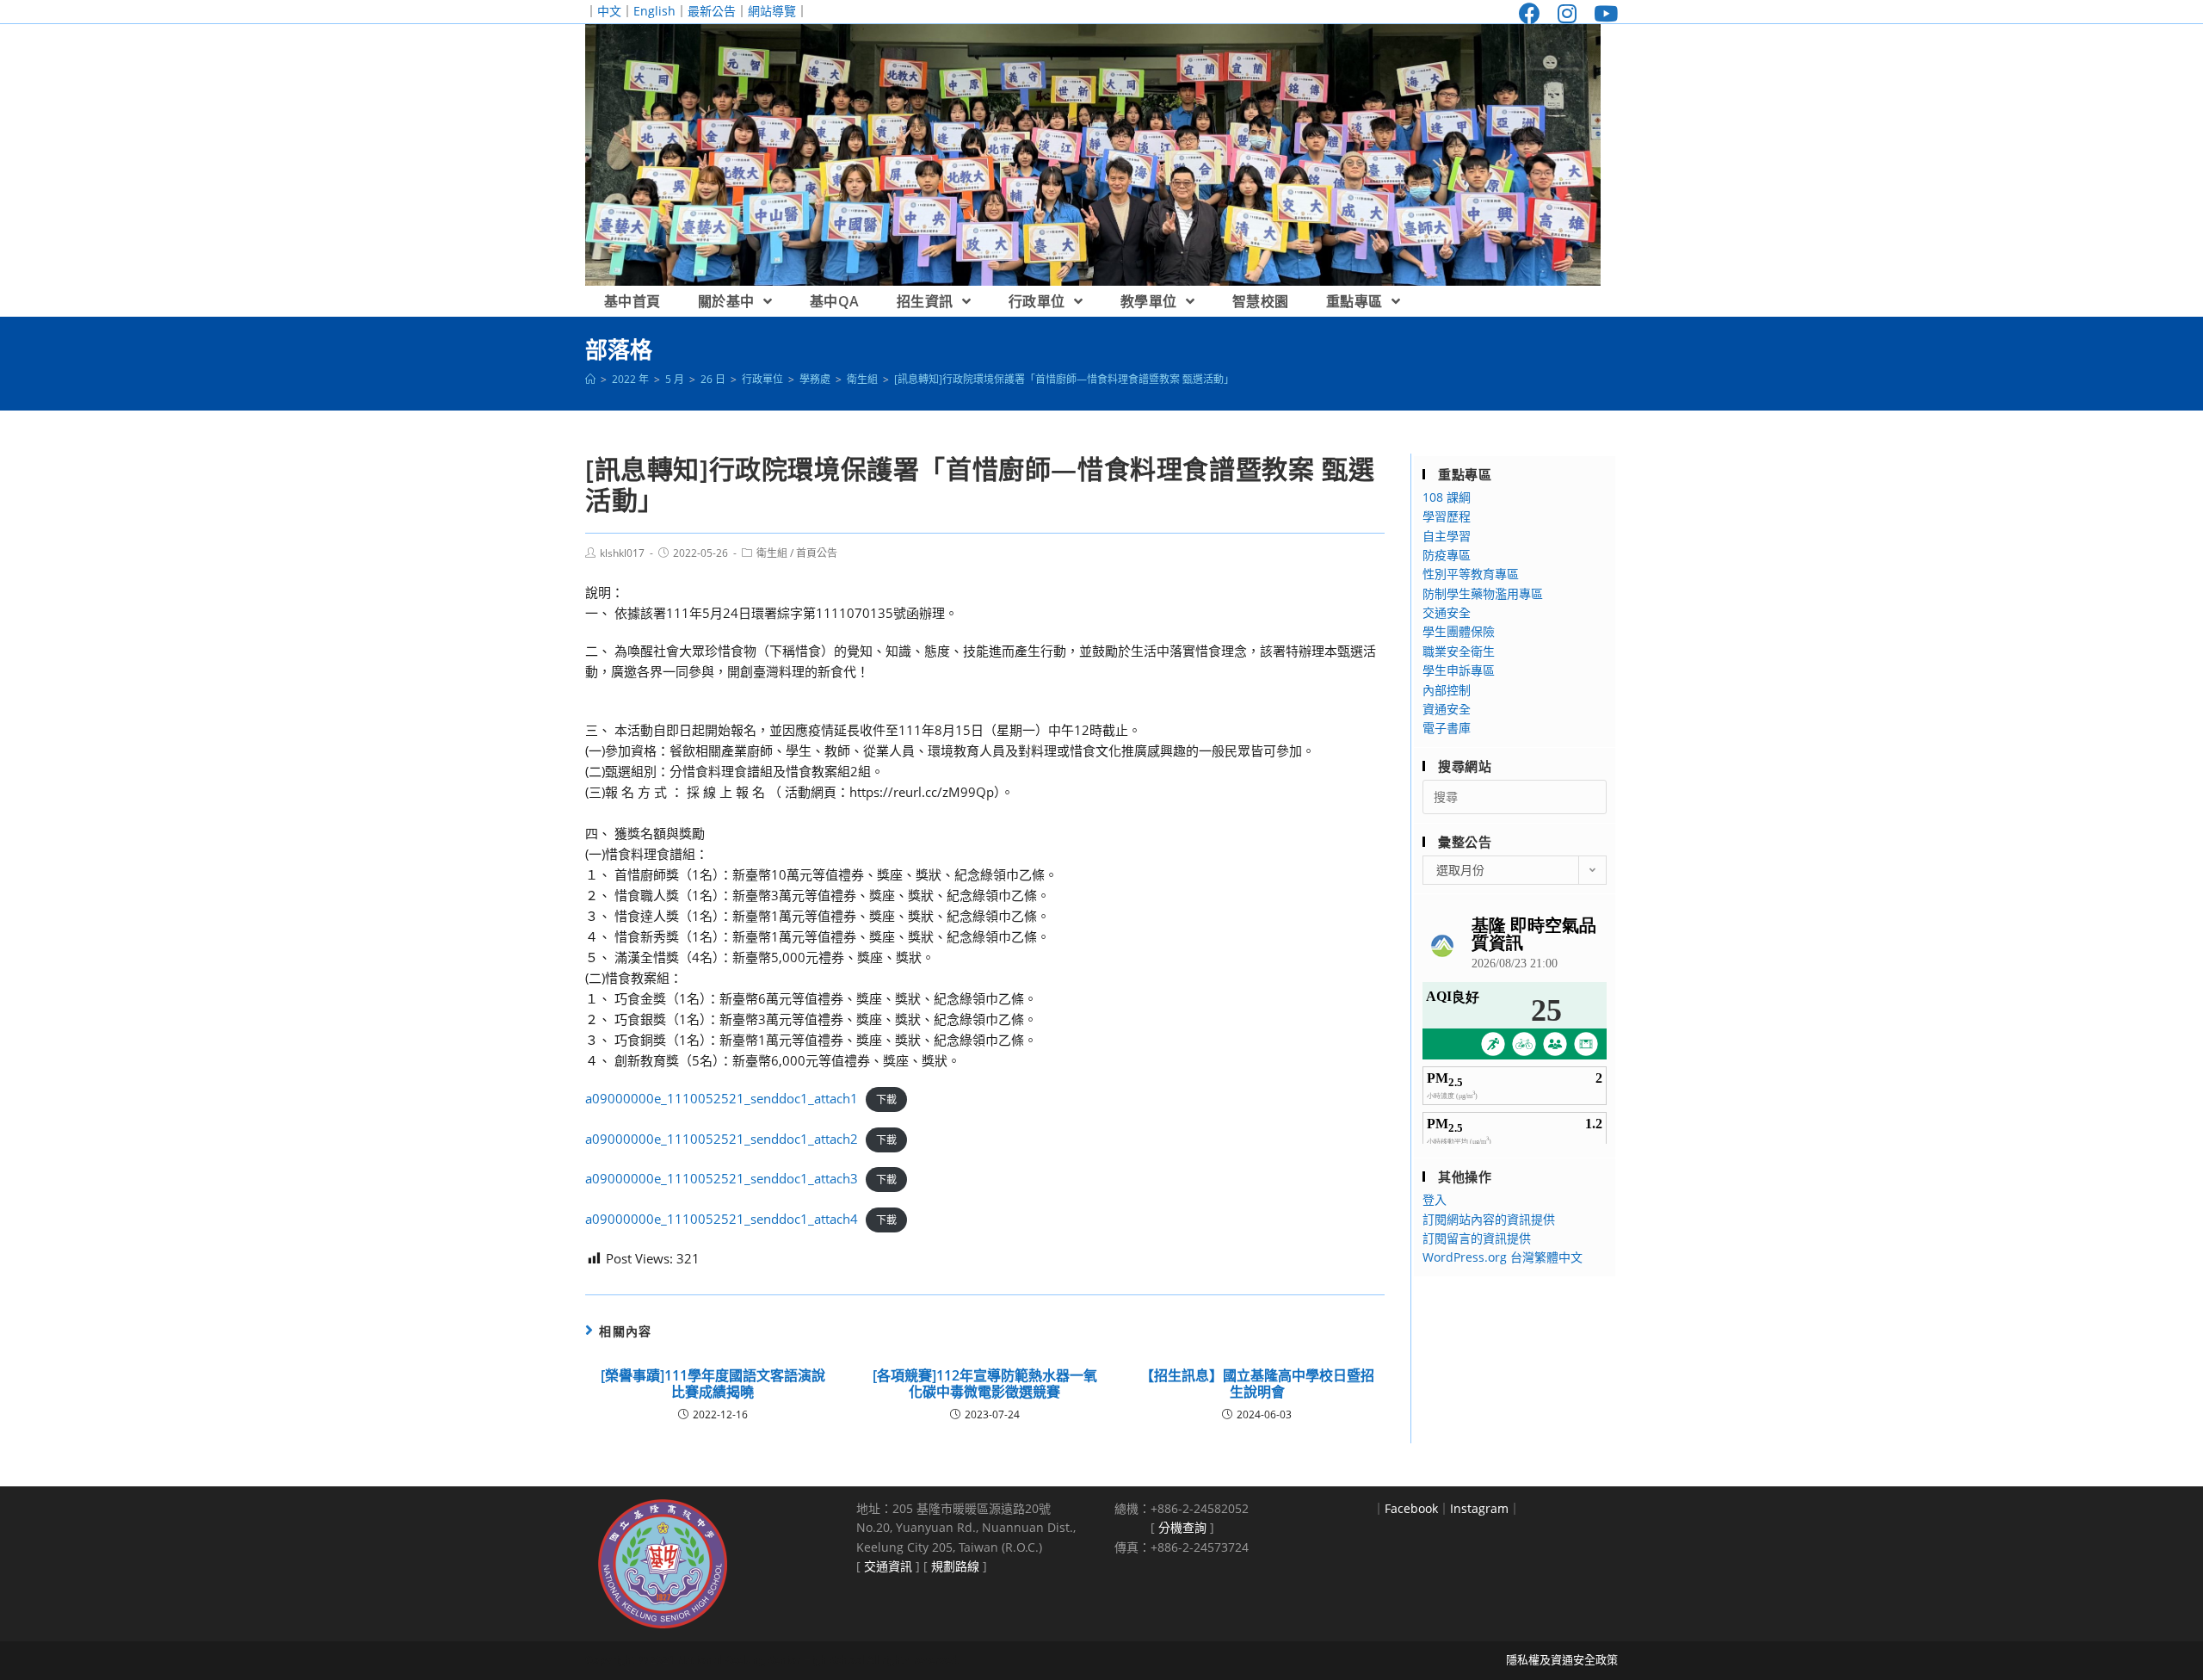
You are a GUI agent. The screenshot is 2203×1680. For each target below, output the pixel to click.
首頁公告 (817, 553)
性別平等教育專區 (1471, 574)
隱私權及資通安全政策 (1562, 1659)
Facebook (1411, 1508)
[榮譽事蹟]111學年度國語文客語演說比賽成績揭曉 (713, 1384)
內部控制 (1447, 690)
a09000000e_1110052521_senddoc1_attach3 (722, 1178)
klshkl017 (622, 553)
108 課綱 (1447, 497)
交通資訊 (888, 1566)
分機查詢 (1182, 1527)
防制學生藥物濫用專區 (1483, 593)
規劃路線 (955, 1566)
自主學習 (1447, 536)
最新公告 (712, 11)
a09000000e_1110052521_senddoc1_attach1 (722, 1098)
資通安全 (1447, 709)
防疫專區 (1447, 555)
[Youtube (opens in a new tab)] (1601, 13)
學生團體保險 (1459, 631)
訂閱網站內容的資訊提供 (1489, 1219)
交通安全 (1447, 612)
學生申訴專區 (1459, 670)
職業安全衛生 (1459, 651)
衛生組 (772, 553)
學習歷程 (1447, 516)
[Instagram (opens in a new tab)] (1567, 13)
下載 (886, 1099)
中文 (609, 11)
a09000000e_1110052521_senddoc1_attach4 (722, 1219)
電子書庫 (1447, 728)
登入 (1435, 1199)
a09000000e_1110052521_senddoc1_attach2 (722, 1139)
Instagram (1479, 1508)
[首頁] (590, 379)
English (654, 11)
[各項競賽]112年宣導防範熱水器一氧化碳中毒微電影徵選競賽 (985, 1384)
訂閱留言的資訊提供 (1477, 1238)
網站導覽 (772, 11)
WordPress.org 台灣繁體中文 (1503, 1257)
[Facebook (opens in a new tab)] (1530, 13)
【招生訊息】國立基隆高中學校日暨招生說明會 (1257, 1384)
